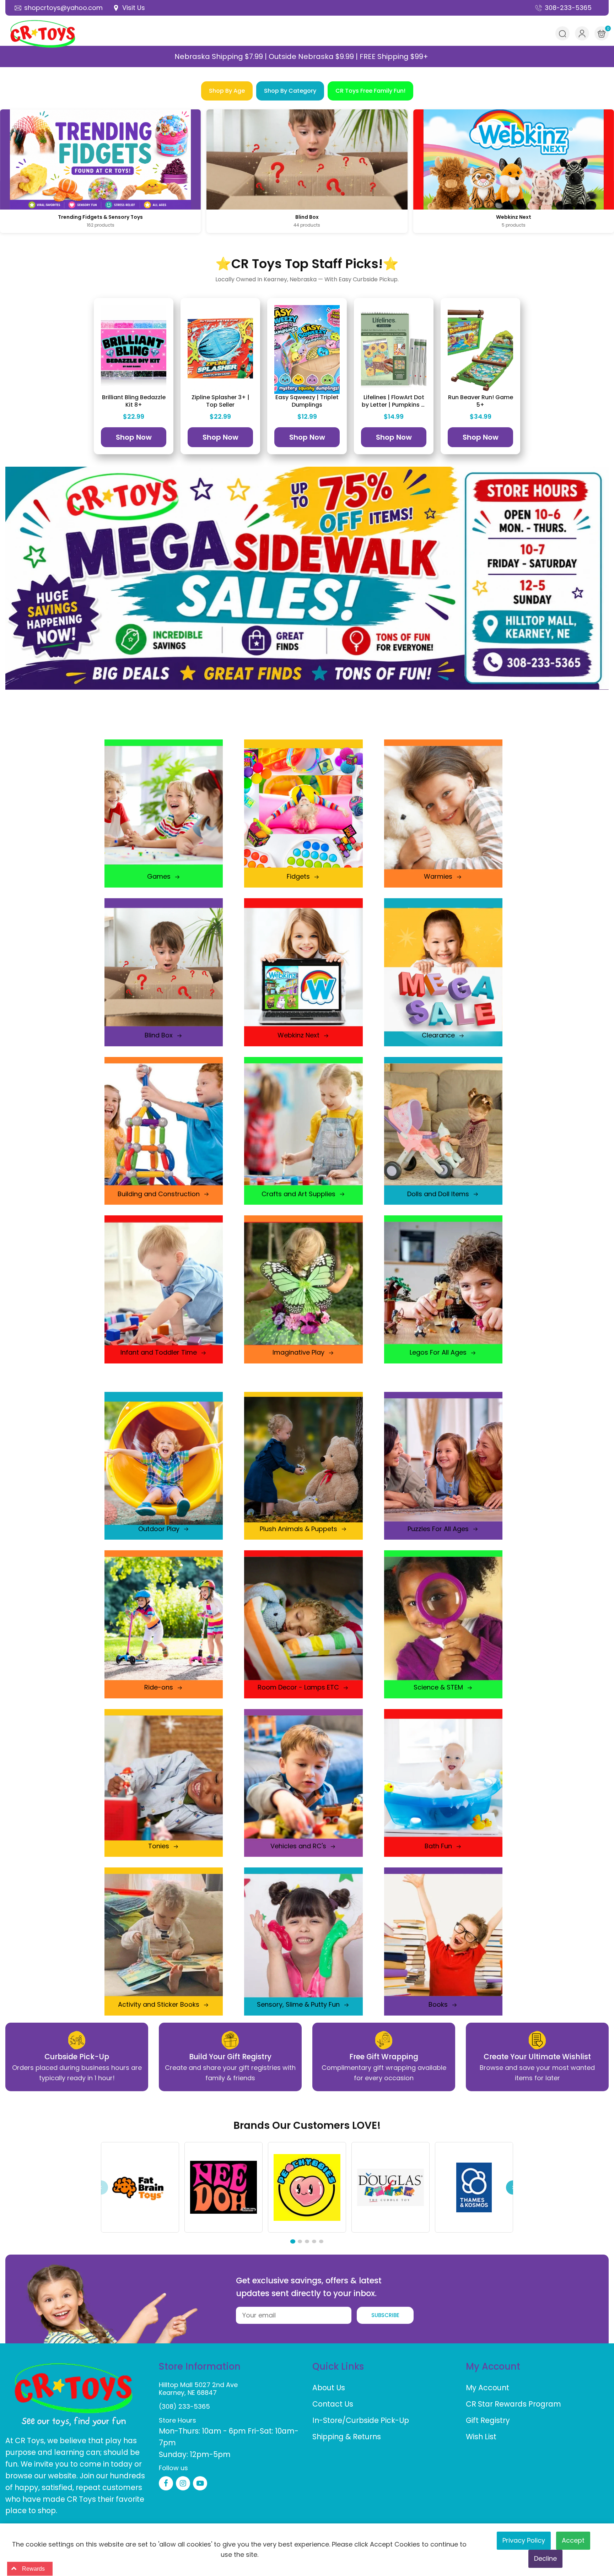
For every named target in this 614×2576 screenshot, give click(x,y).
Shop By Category (290, 91)
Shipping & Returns (347, 2437)
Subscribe (385, 2315)
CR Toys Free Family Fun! (370, 91)
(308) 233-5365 (184, 2406)
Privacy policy (524, 2540)
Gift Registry (488, 2420)
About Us (329, 2388)
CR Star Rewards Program (513, 2404)
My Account (488, 2388)
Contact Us (333, 2404)
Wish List (481, 2437)
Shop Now (134, 437)
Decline (545, 2558)
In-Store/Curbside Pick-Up (361, 2420)
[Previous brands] (101, 2187)
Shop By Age (227, 91)
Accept (573, 2540)
